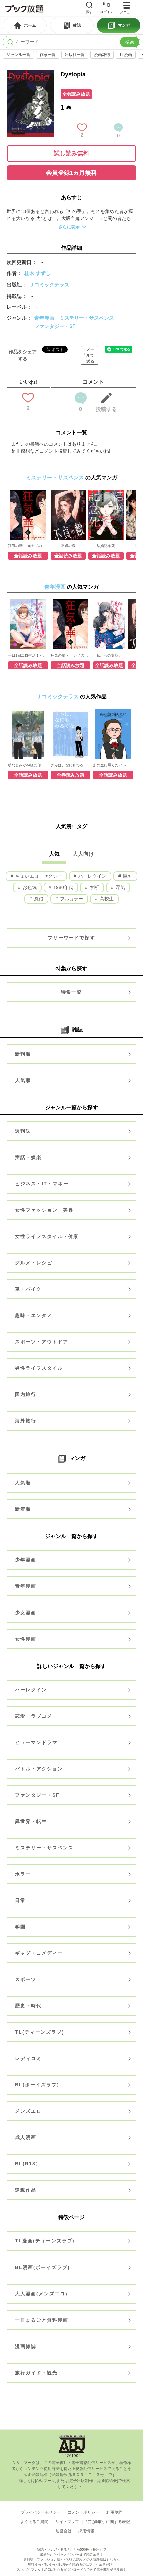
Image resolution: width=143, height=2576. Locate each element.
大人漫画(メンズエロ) (41, 2294)
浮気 (120, 887)
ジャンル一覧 (18, 55)
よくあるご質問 (34, 2522)
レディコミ (28, 2058)
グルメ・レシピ (34, 1263)
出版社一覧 (75, 55)
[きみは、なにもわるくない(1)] (71, 734)
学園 (20, 1927)
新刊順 (23, 1054)
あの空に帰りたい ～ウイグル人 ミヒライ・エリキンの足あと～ (113, 765)
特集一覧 (71, 992)
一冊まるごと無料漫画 (42, 2320)
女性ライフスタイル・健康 (47, 1236)
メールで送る (90, 355)
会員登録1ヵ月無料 (71, 173)
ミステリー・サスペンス (87, 318)
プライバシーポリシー (41, 2512)
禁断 (94, 887)
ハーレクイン (92, 876)
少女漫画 (26, 1613)
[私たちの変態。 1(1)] (109, 624)
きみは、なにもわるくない (71, 765)
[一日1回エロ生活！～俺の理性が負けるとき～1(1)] (28, 624)
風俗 (38, 899)
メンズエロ (28, 2111)
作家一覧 (48, 55)
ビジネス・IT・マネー (42, 1184)
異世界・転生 (31, 1821)
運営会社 (64, 2531)
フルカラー (71, 899)
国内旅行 (26, 1394)
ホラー (23, 1874)
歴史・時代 (28, 2006)
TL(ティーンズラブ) (40, 2032)
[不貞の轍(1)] (68, 515)
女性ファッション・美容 (44, 1210)
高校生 (106, 899)
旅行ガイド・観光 (36, 2373)
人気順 (23, 1080)
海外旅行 (26, 1421)
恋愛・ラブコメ (34, 1716)
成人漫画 (26, 2137)
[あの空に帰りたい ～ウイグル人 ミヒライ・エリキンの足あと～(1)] (113, 734)
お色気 (29, 887)
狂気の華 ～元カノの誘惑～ (28, 546)
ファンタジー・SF (55, 326)
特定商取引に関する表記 (108, 2522)
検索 (130, 42)
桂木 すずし (37, 273)
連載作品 (26, 2190)
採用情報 (86, 2531)
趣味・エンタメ (34, 1315)
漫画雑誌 (102, 55)
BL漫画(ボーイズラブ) (42, 2267)
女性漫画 (26, 1639)
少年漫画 (26, 1560)
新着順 (23, 1509)
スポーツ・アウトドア (42, 1342)
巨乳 (127, 876)
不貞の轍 (68, 546)
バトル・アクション (39, 1769)
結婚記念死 (106, 546)
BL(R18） (28, 2164)
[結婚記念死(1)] (106, 515)
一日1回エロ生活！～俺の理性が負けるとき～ (28, 655)
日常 (20, 1900)
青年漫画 (44, 318)
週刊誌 (23, 1131)
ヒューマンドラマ (36, 1742)
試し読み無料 (71, 153)
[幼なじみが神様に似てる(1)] (28, 734)
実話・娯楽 (28, 1157)
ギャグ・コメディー (39, 1953)
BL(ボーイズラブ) (37, 2085)
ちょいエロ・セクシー (38, 876)
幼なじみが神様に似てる (28, 765)
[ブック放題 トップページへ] (24, 8)
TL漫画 (126, 55)
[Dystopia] (30, 73)
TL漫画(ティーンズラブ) (45, 2241)
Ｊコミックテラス (49, 285)
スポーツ (26, 1979)
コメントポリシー (83, 2512)
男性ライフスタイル (39, 1368)
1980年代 (63, 887)
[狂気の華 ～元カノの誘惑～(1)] (28, 515)
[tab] (25, 25)
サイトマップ (67, 2522)
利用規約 (114, 2512)
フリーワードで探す (71, 938)
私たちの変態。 (109, 655)
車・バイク (28, 1289)
